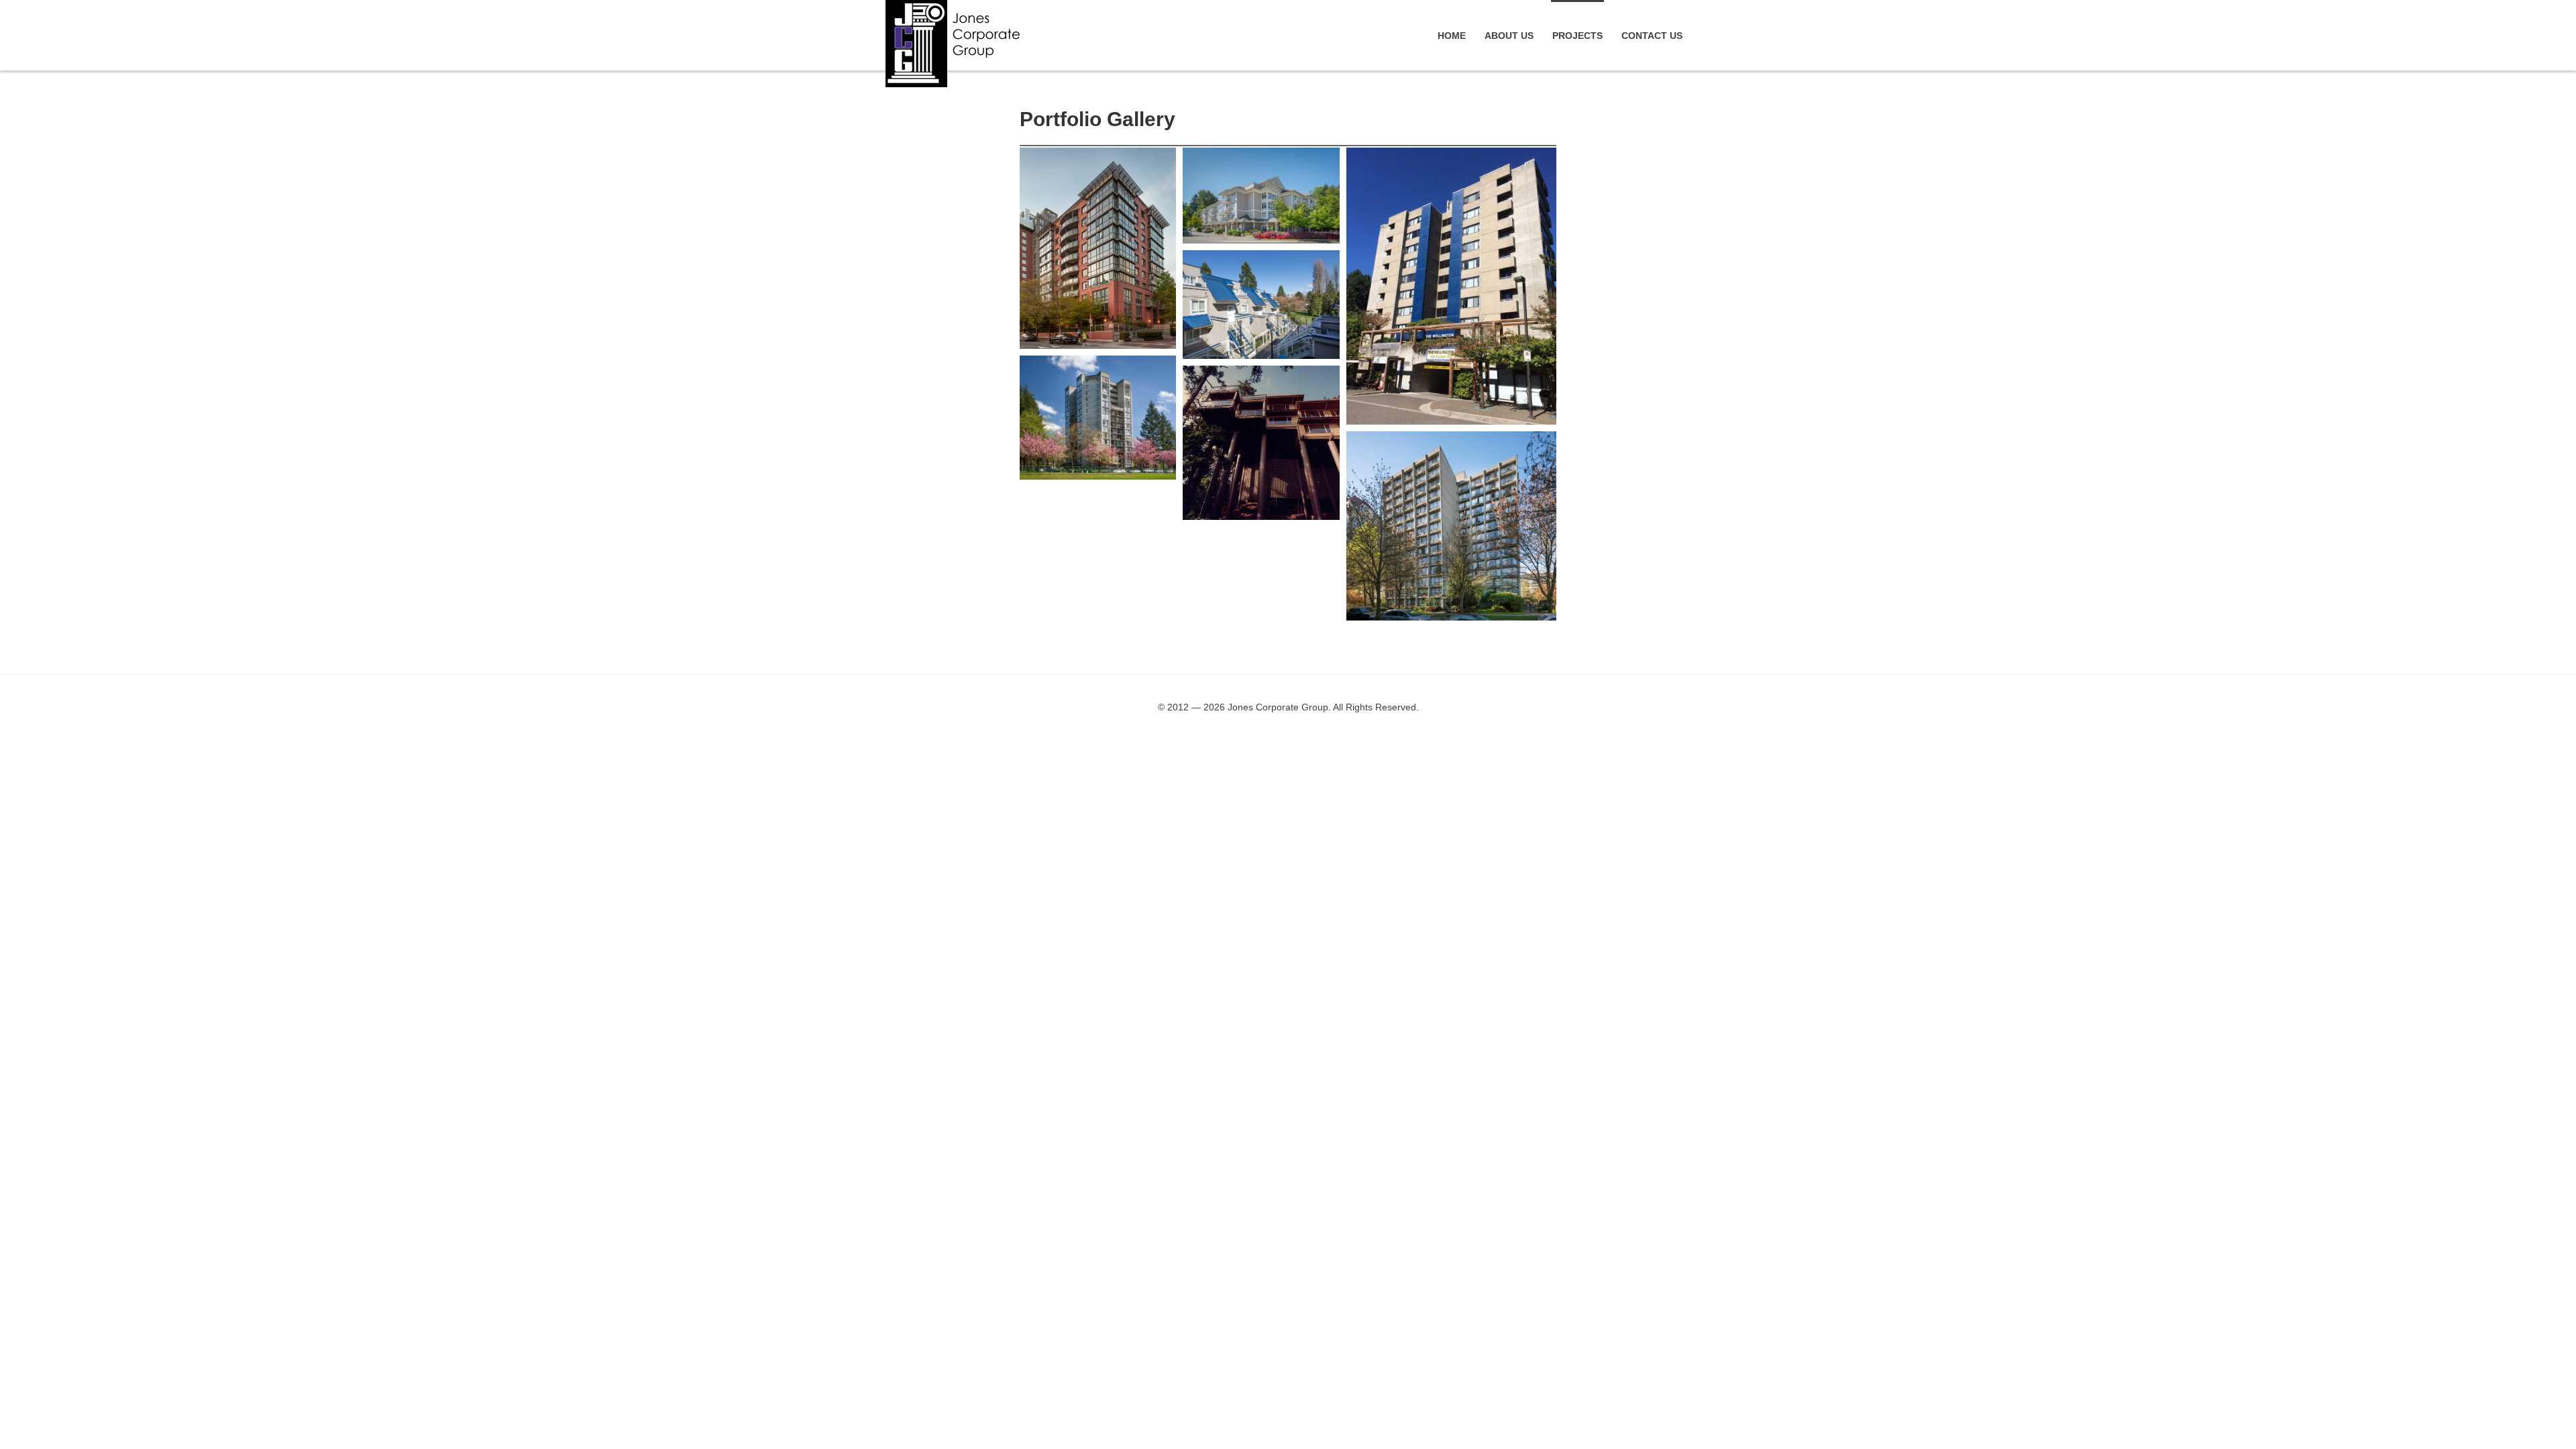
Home (1452, 36)
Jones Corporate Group (953, 44)
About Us (1509, 36)
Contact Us (1652, 36)
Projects (1577, 36)
